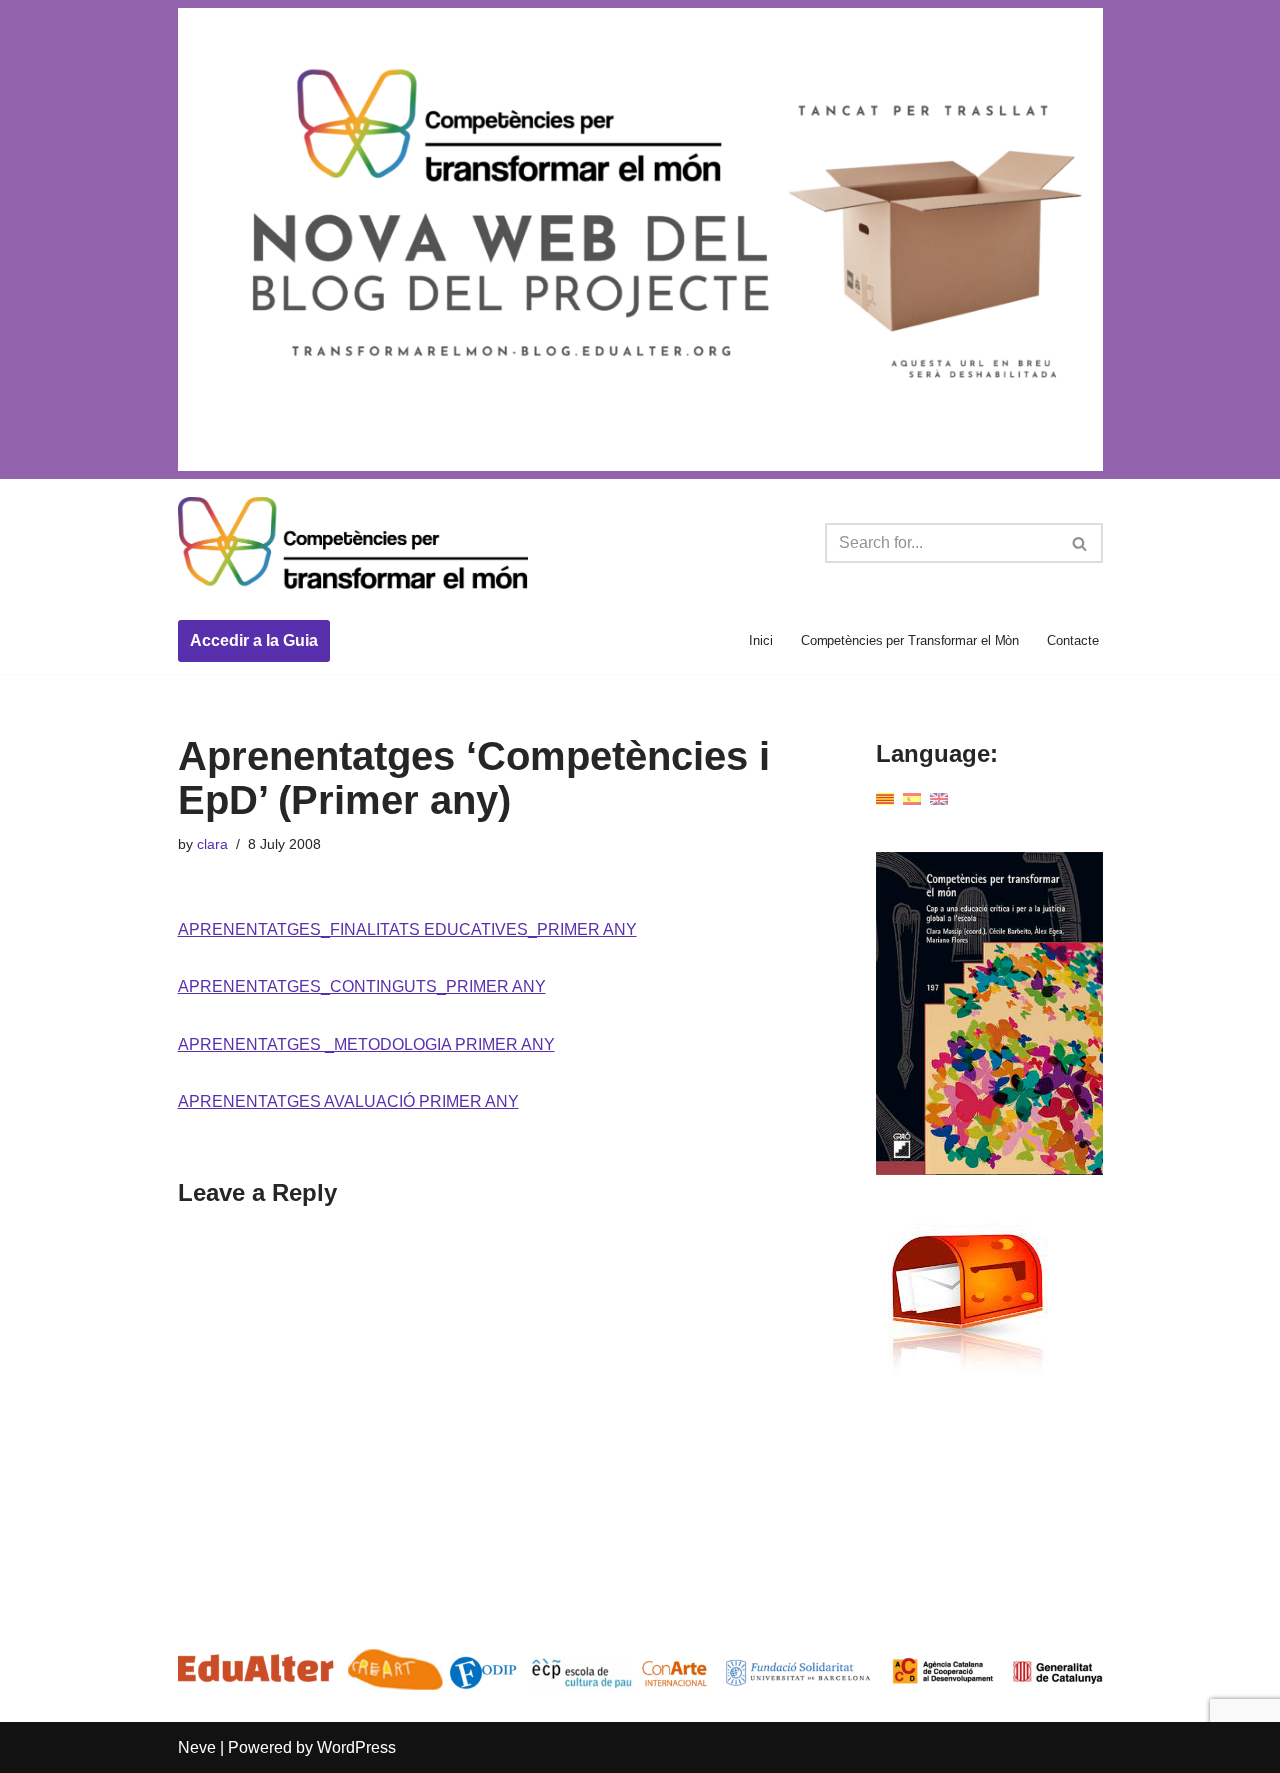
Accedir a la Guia (254, 640)
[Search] (1080, 543)
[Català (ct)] (885, 798)
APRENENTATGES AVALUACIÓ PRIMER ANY (348, 1101)
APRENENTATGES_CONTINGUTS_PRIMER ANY (362, 986)
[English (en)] (939, 798)
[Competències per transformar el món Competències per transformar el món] (353, 544)
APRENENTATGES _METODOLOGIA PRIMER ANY (366, 1044)
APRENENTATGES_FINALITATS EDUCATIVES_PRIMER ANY (407, 929)
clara (212, 844)
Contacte (1072, 640)
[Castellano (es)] (912, 798)
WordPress (356, 1747)
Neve (197, 1747)
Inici (761, 640)
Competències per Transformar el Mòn (910, 640)
